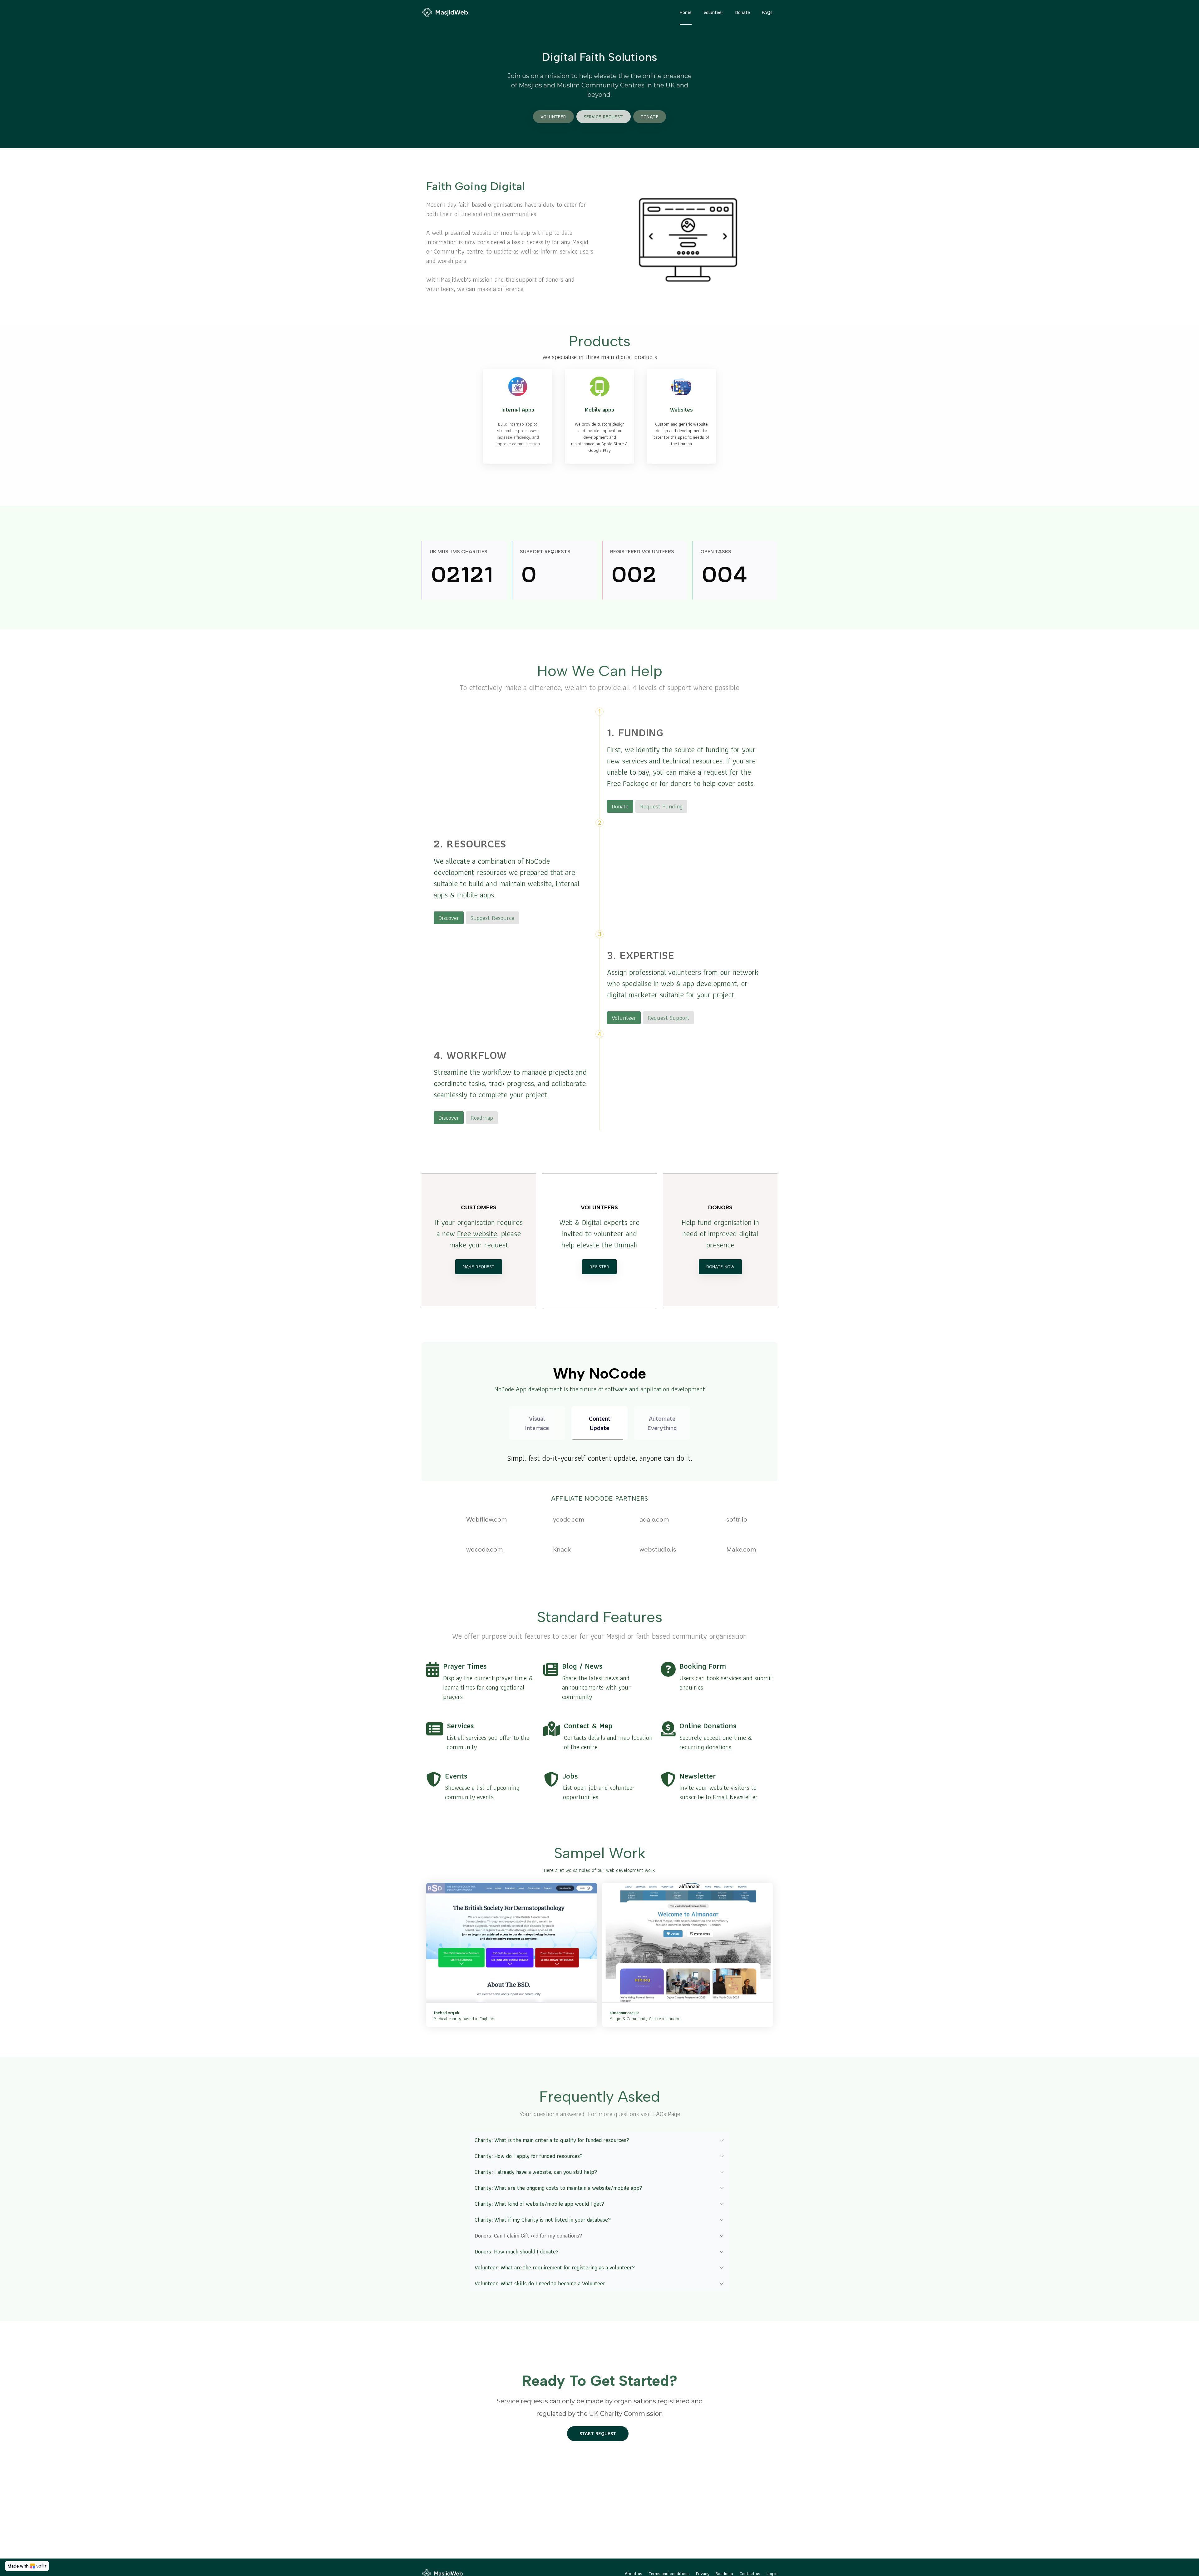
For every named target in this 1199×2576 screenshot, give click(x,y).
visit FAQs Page (660, 2114)
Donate (620, 806)
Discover (449, 918)
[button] (600, 2140)
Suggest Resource (492, 918)
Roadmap (482, 1118)
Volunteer (624, 1018)
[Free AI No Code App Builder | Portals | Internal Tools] (27, 2566)
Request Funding (661, 806)
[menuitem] (686, 12)
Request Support (669, 1018)
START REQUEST (598, 2433)
